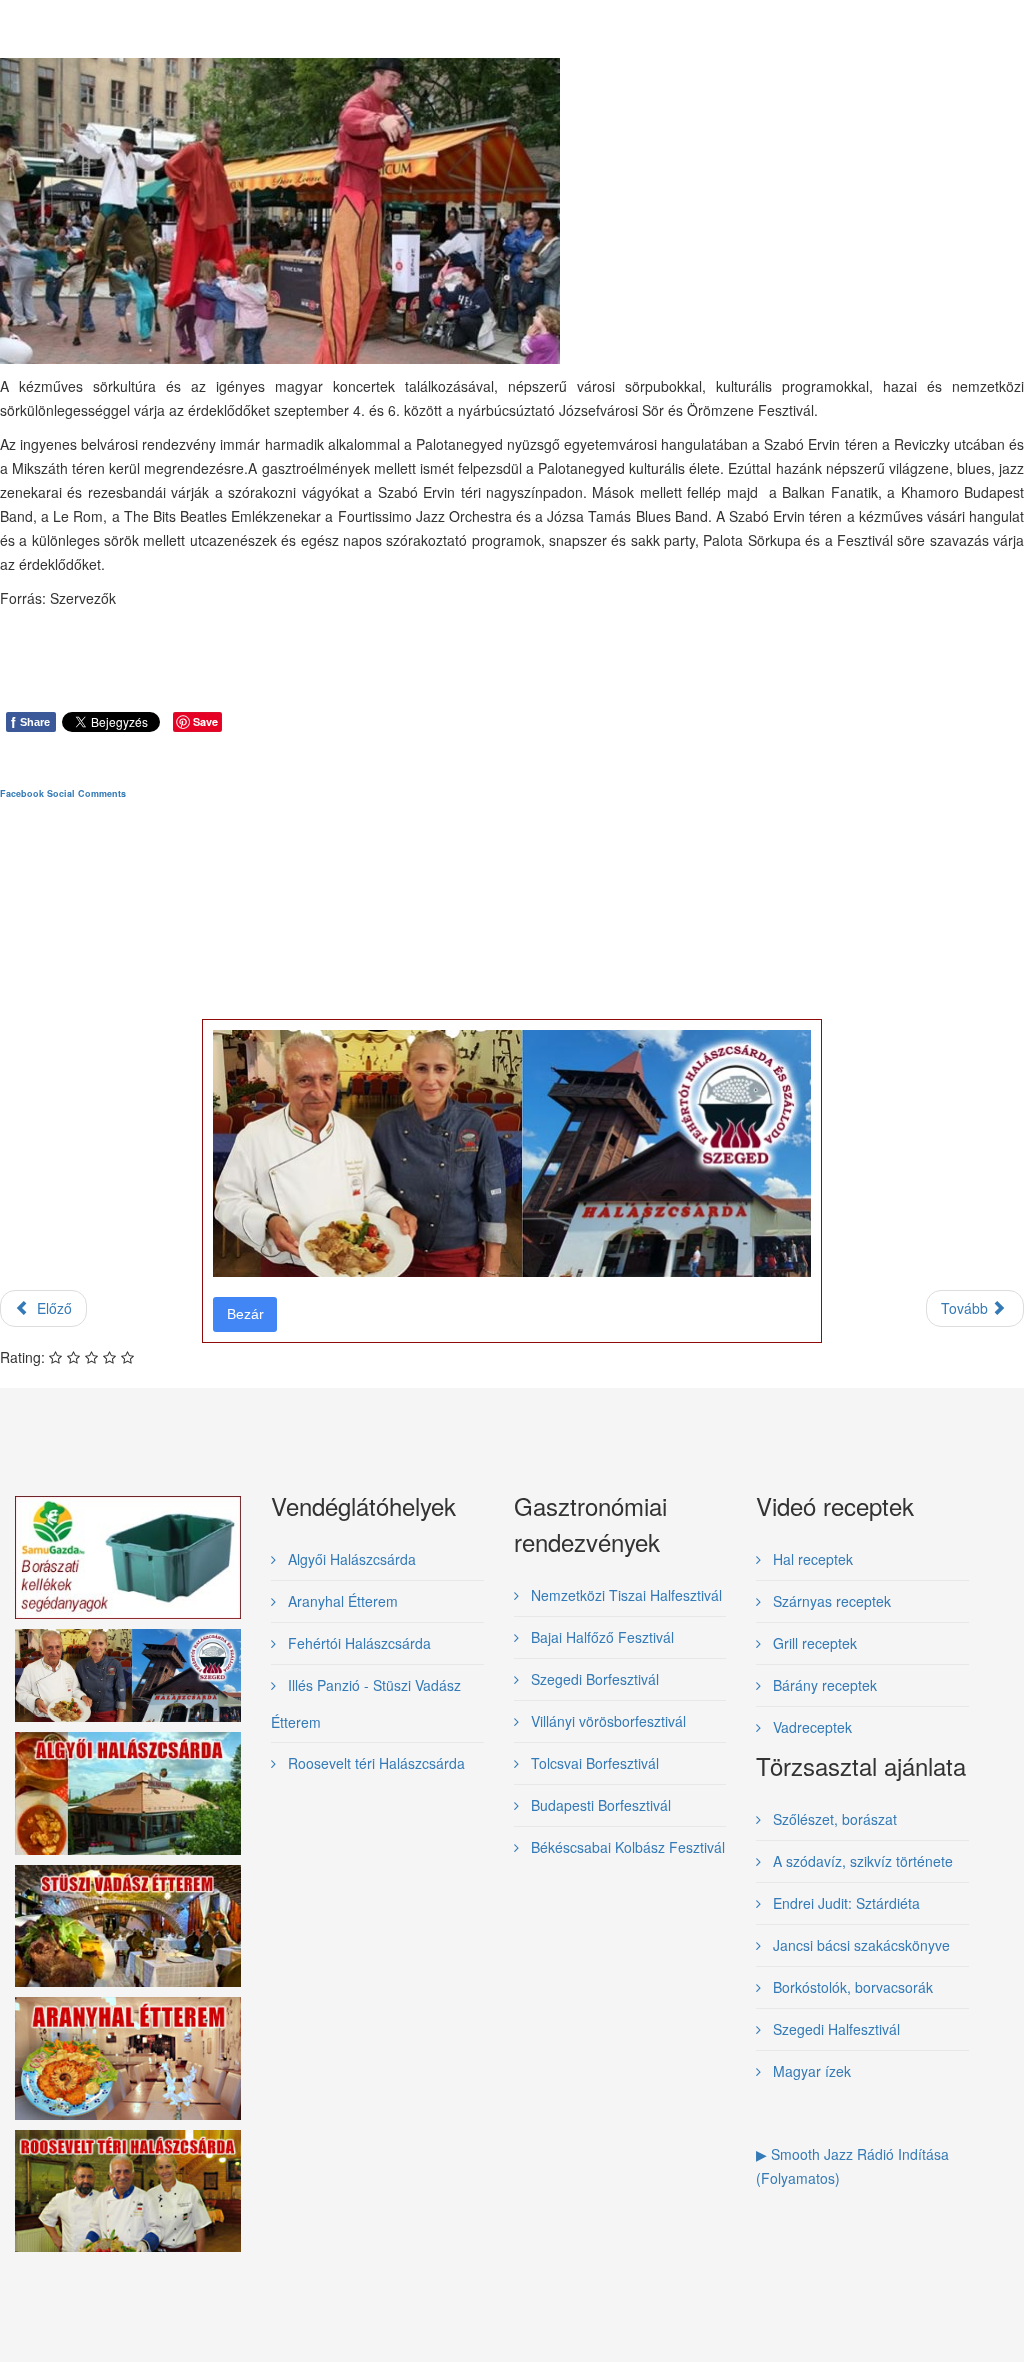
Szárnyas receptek (830, 1601)
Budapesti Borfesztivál (599, 1805)
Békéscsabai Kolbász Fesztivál (626, 1847)
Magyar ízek (810, 2071)
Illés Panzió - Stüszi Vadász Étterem (366, 1703)
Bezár (245, 1314)
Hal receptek (811, 1559)
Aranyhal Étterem (341, 1601)
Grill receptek (813, 1643)
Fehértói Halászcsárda (357, 1643)
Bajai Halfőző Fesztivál (600, 1637)
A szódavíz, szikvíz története (861, 1861)
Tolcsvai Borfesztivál (593, 1763)
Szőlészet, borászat (833, 1819)
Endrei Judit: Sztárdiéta (844, 1903)
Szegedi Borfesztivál (593, 1679)
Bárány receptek (823, 1685)
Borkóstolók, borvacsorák (851, 1987)
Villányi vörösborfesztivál (606, 1721)
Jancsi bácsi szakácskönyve (859, 1945)
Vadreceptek (810, 1727)
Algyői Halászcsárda (350, 1559)
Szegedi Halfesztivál (834, 2029)
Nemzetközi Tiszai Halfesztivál (624, 1595)
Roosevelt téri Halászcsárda (374, 1763)
